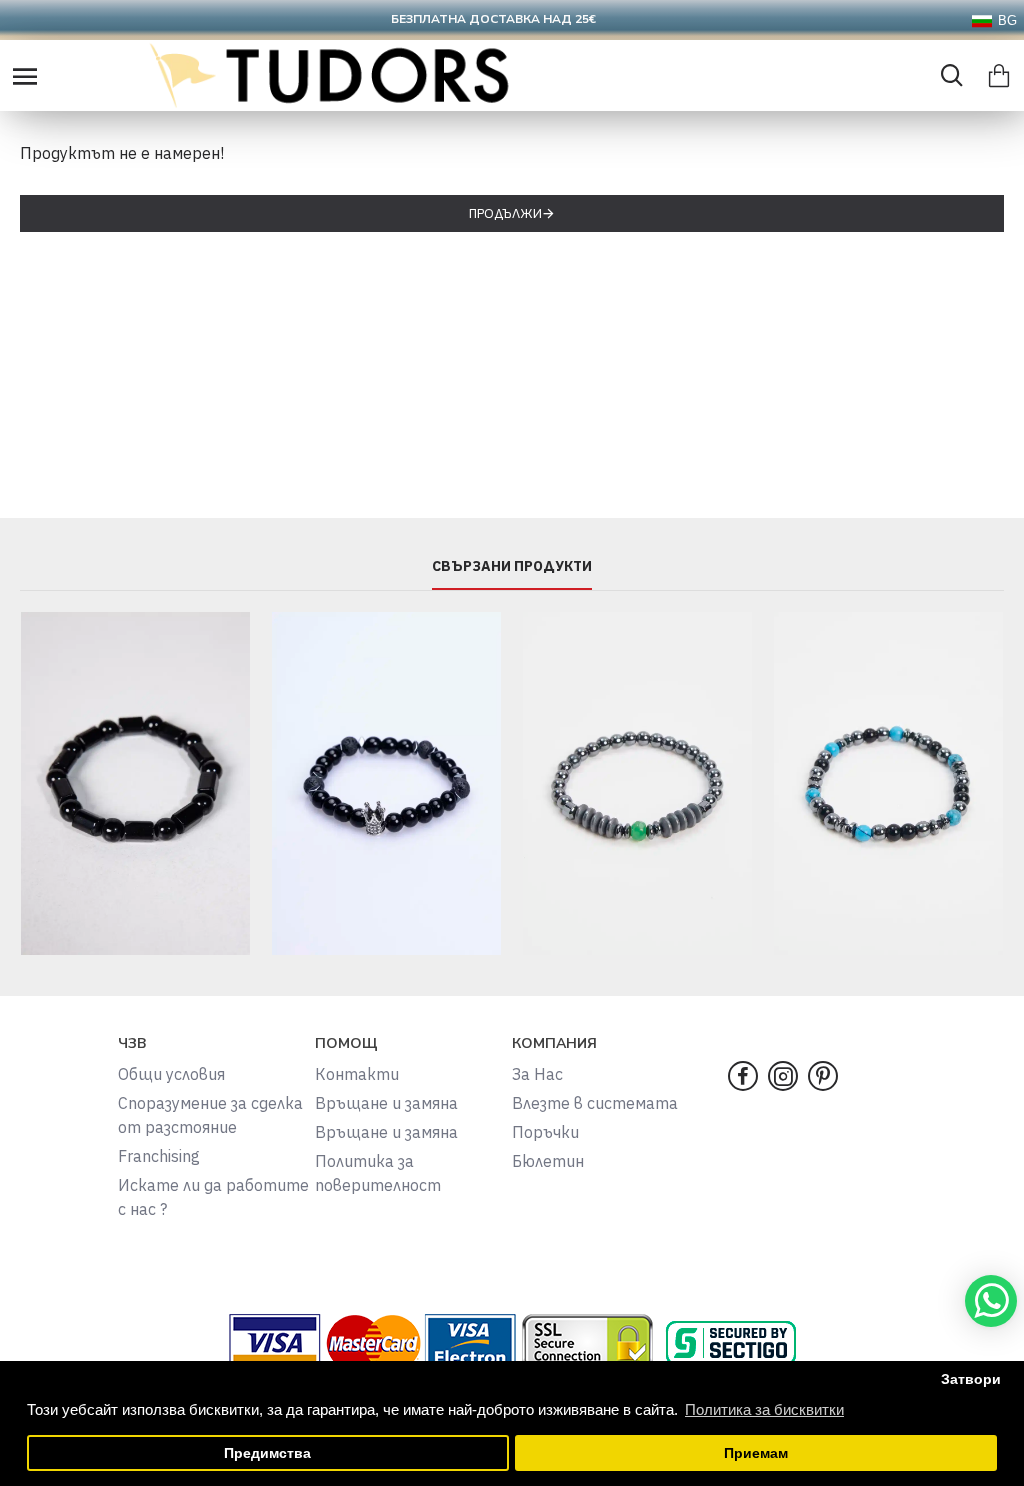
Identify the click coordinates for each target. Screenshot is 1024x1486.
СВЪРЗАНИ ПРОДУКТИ (512, 566)
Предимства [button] (267, 1453)
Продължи (505, 213)
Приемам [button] (756, 1453)
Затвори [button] (971, 1379)
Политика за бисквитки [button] (764, 1409)
